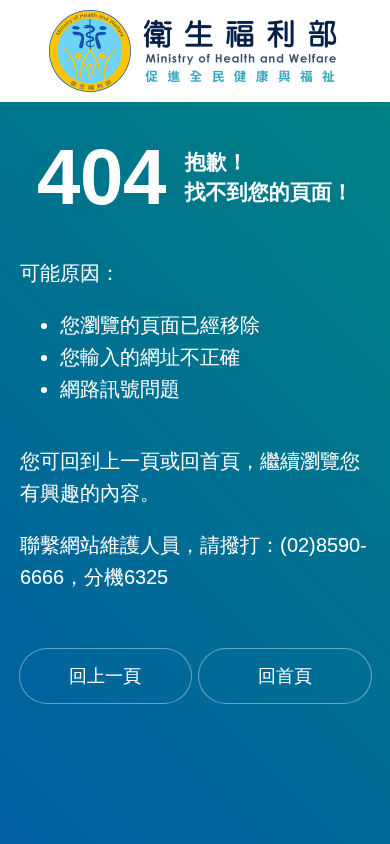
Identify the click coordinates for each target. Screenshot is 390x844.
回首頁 (285, 676)
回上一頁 (105, 676)
